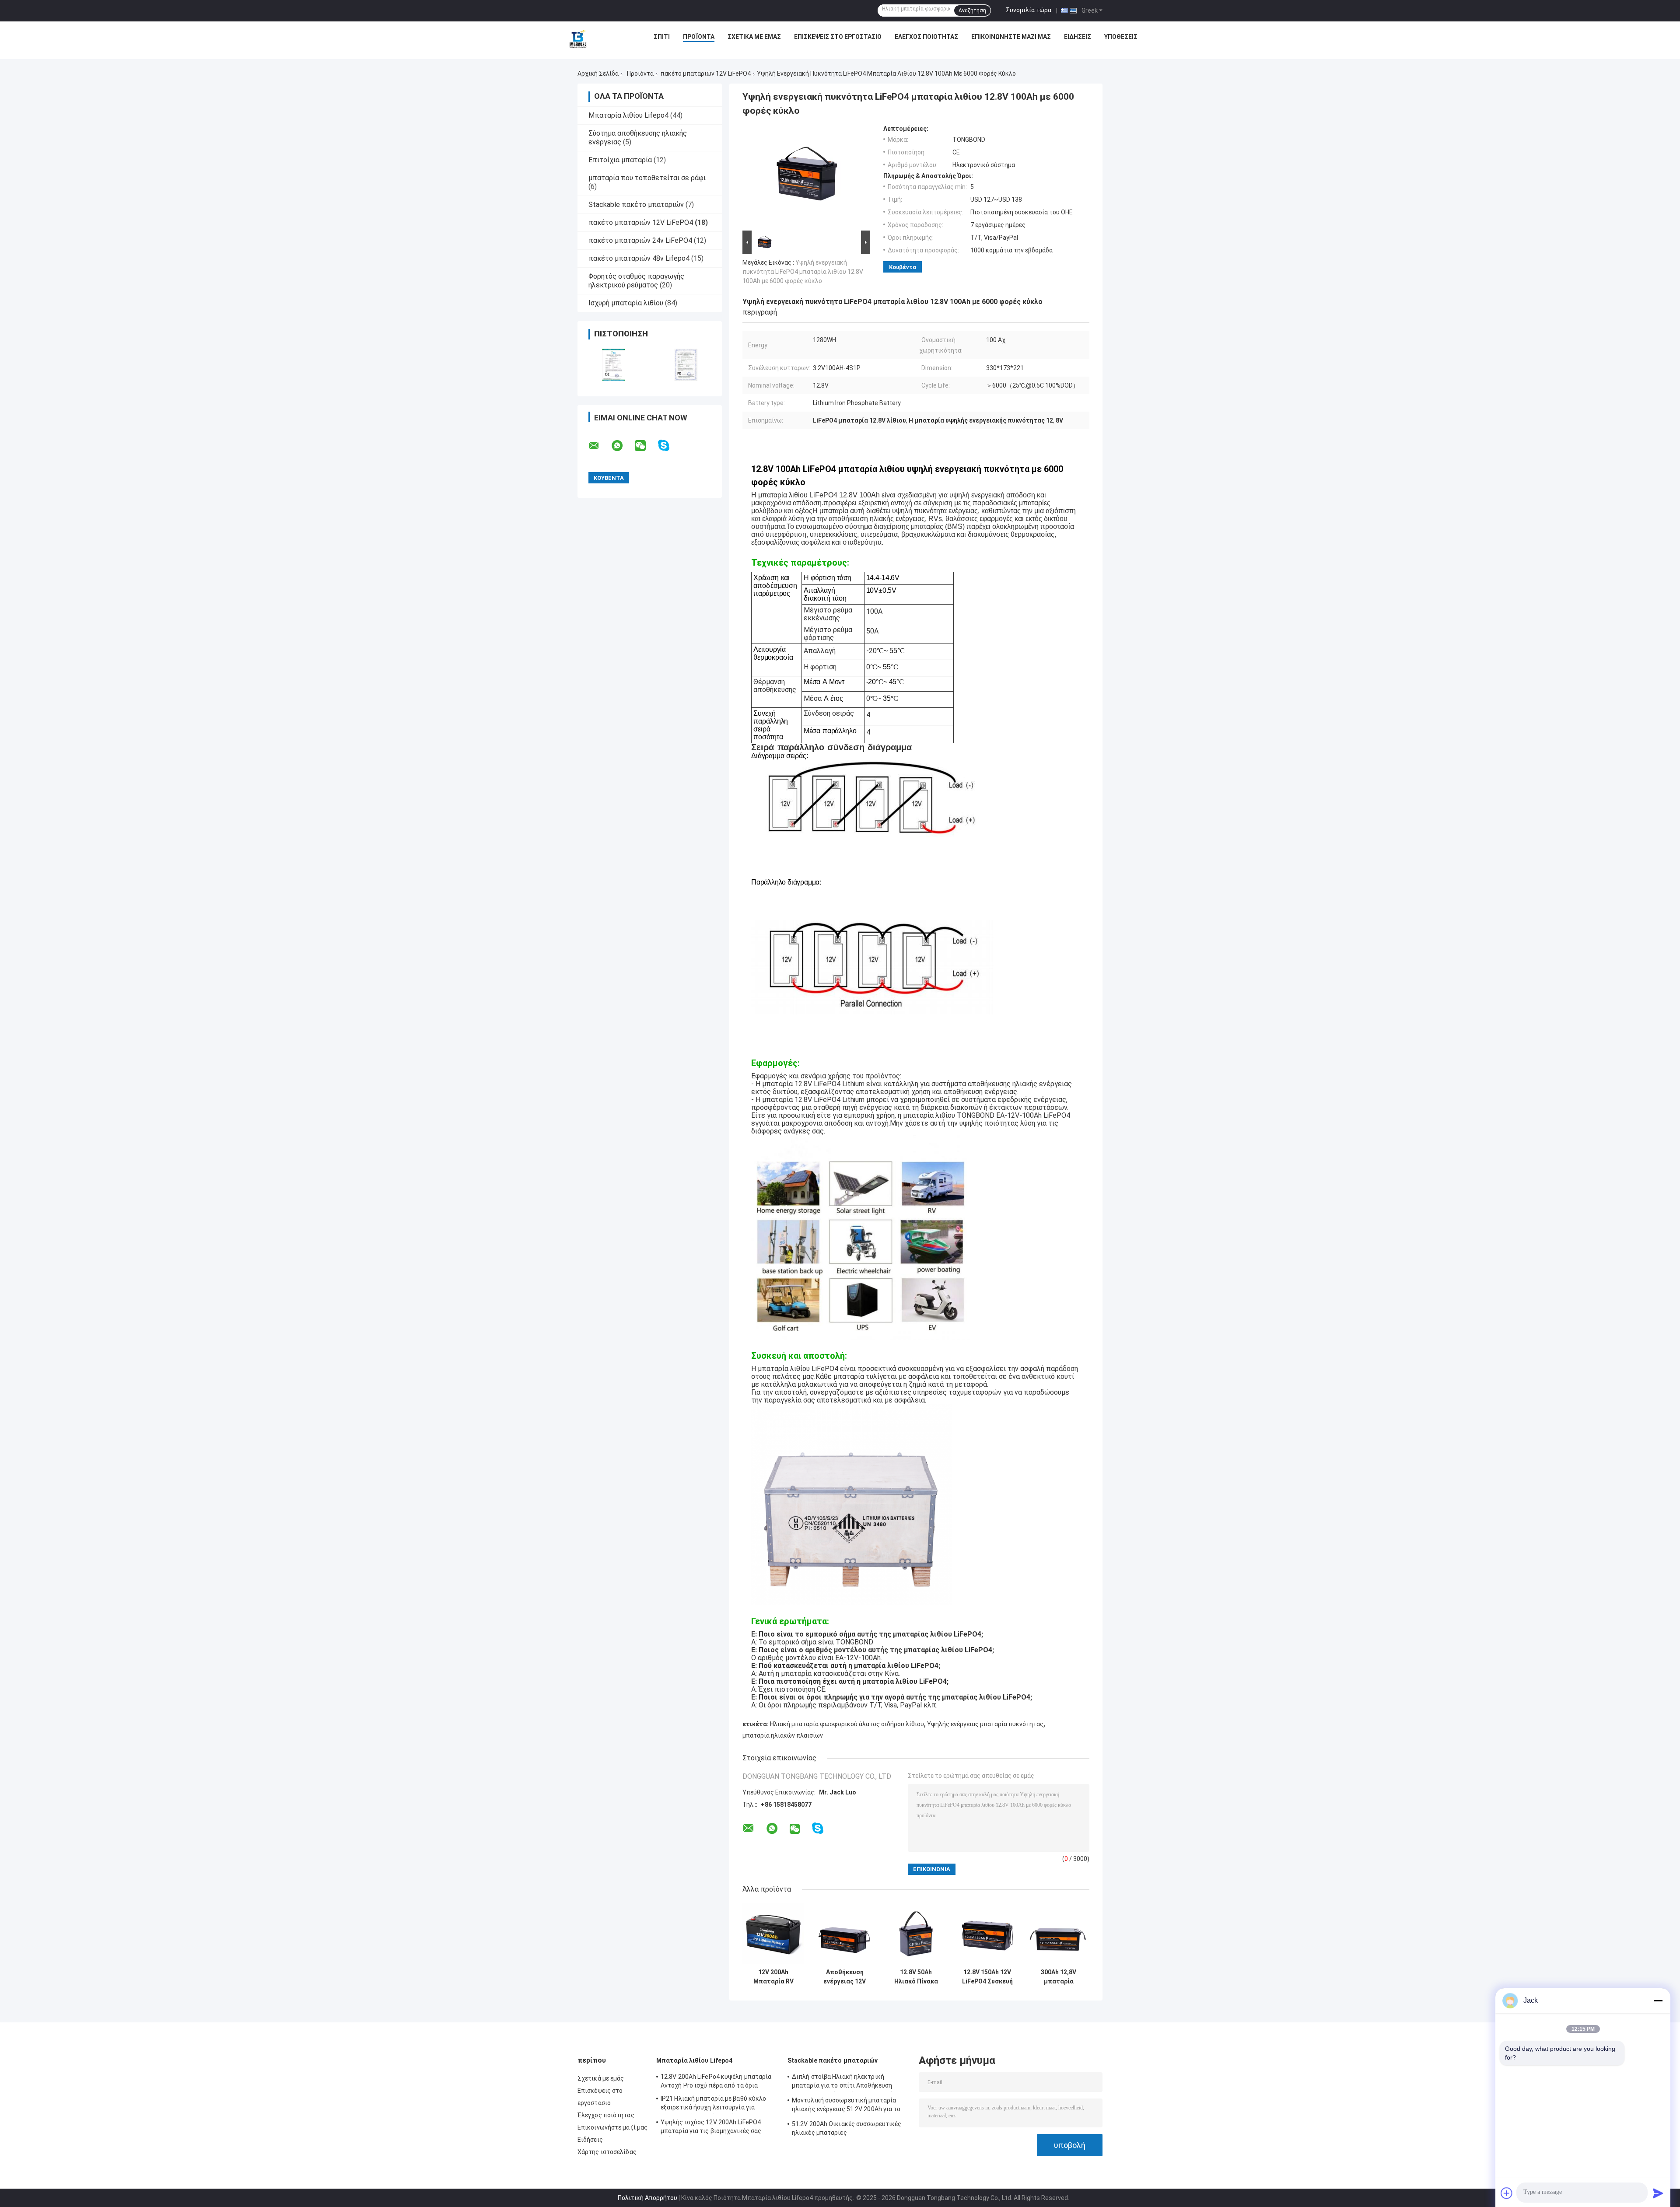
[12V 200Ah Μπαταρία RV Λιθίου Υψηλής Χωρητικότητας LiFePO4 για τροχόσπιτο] (773, 1933)
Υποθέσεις (1121, 37)
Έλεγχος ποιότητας (926, 37)
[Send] (1658, 2193)
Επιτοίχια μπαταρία (620, 160)
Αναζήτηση (972, 10)
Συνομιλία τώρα (1029, 10)
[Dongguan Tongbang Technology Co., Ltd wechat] (646, 446)
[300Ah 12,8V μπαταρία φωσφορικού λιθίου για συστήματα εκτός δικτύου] (1059, 1933)
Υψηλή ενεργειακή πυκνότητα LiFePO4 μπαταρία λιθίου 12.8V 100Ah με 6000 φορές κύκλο (803, 272)
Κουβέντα (903, 267)
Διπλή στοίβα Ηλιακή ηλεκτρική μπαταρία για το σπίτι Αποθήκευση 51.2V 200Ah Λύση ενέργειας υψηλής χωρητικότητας (844, 2082)
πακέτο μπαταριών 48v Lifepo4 (639, 258)
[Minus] (1658, 2001)
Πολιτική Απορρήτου (647, 2198)
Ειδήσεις (1078, 37)
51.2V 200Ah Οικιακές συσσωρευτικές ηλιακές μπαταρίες (847, 2128)
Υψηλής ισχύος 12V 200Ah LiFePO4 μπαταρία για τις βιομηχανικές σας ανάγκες (711, 2128)
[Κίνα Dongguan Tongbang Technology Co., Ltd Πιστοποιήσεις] (614, 365)
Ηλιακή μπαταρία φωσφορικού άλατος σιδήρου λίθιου (847, 1724)
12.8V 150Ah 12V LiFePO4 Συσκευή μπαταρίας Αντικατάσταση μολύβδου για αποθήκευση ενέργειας (987, 1977)
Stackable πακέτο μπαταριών (636, 205)
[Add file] (1507, 2193)
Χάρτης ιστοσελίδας (607, 2152)
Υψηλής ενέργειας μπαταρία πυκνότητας (985, 1724)
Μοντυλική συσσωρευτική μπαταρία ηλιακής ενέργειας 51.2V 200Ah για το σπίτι (846, 2106)
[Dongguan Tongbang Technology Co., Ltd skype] (669, 446)
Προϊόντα (699, 37)
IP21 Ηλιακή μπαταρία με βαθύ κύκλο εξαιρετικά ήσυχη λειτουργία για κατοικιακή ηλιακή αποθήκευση (713, 2104)
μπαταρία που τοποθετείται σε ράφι (647, 178)
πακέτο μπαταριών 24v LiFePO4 (640, 240)
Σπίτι (662, 37)
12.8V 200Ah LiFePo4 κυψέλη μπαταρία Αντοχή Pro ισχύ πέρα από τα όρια (716, 2081)
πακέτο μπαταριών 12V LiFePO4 (706, 73)
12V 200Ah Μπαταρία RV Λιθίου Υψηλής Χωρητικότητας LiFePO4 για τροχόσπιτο (773, 1977)
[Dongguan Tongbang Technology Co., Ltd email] (599, 446)
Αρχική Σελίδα (598, 73)
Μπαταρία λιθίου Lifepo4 (628, 115)
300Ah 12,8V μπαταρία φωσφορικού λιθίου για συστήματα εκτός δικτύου (1059, 1977)
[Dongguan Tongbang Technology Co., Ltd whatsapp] (623, 446)
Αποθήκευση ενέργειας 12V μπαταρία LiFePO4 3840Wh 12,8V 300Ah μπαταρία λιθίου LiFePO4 (845, 1977)
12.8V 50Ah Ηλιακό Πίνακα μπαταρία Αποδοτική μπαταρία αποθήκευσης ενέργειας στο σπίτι (916, 1977)
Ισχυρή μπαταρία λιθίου (626, 303)
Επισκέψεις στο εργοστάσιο (838, 37)
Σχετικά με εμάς (754, 37)
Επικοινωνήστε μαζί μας (1011, 37)
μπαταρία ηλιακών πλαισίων (783, 1735)
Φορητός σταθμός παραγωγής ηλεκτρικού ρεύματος (636, 281)
